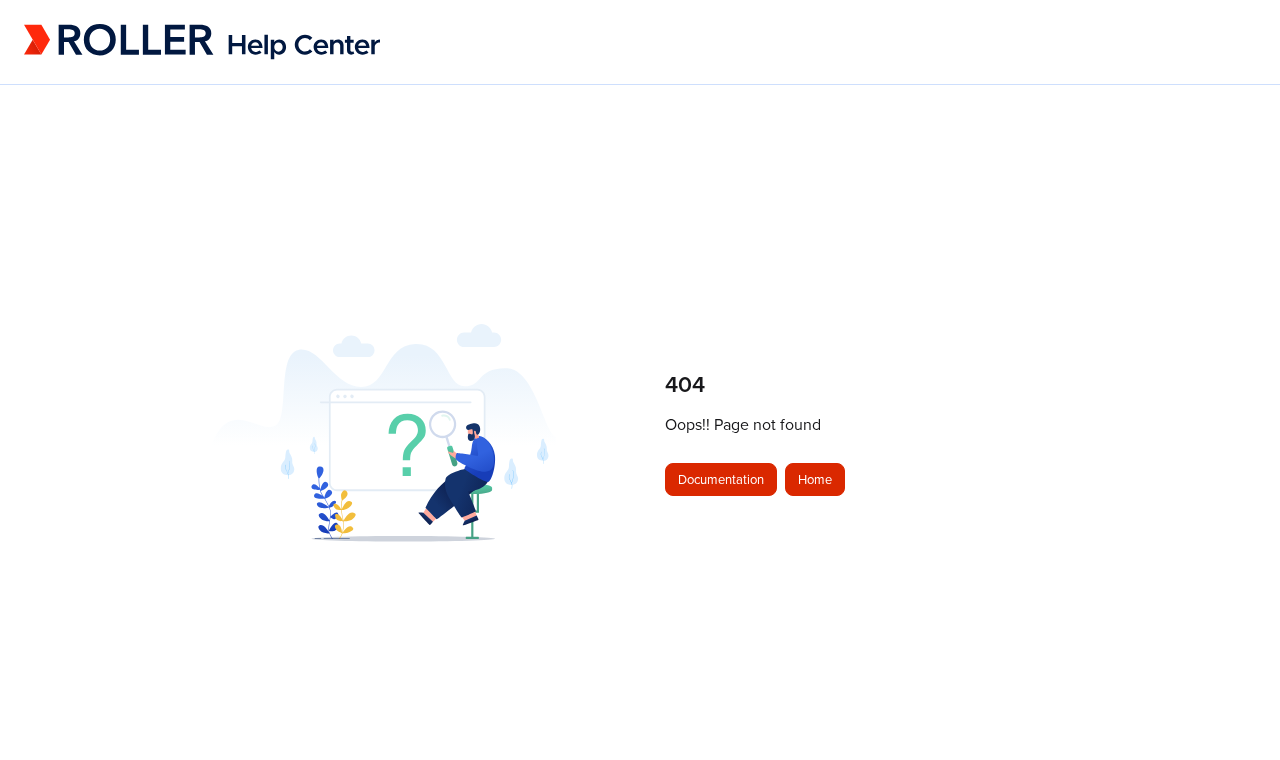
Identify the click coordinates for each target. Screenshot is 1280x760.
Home (815, 479)
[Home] (159, 42)
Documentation (721, 479)
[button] (1235, 710)
